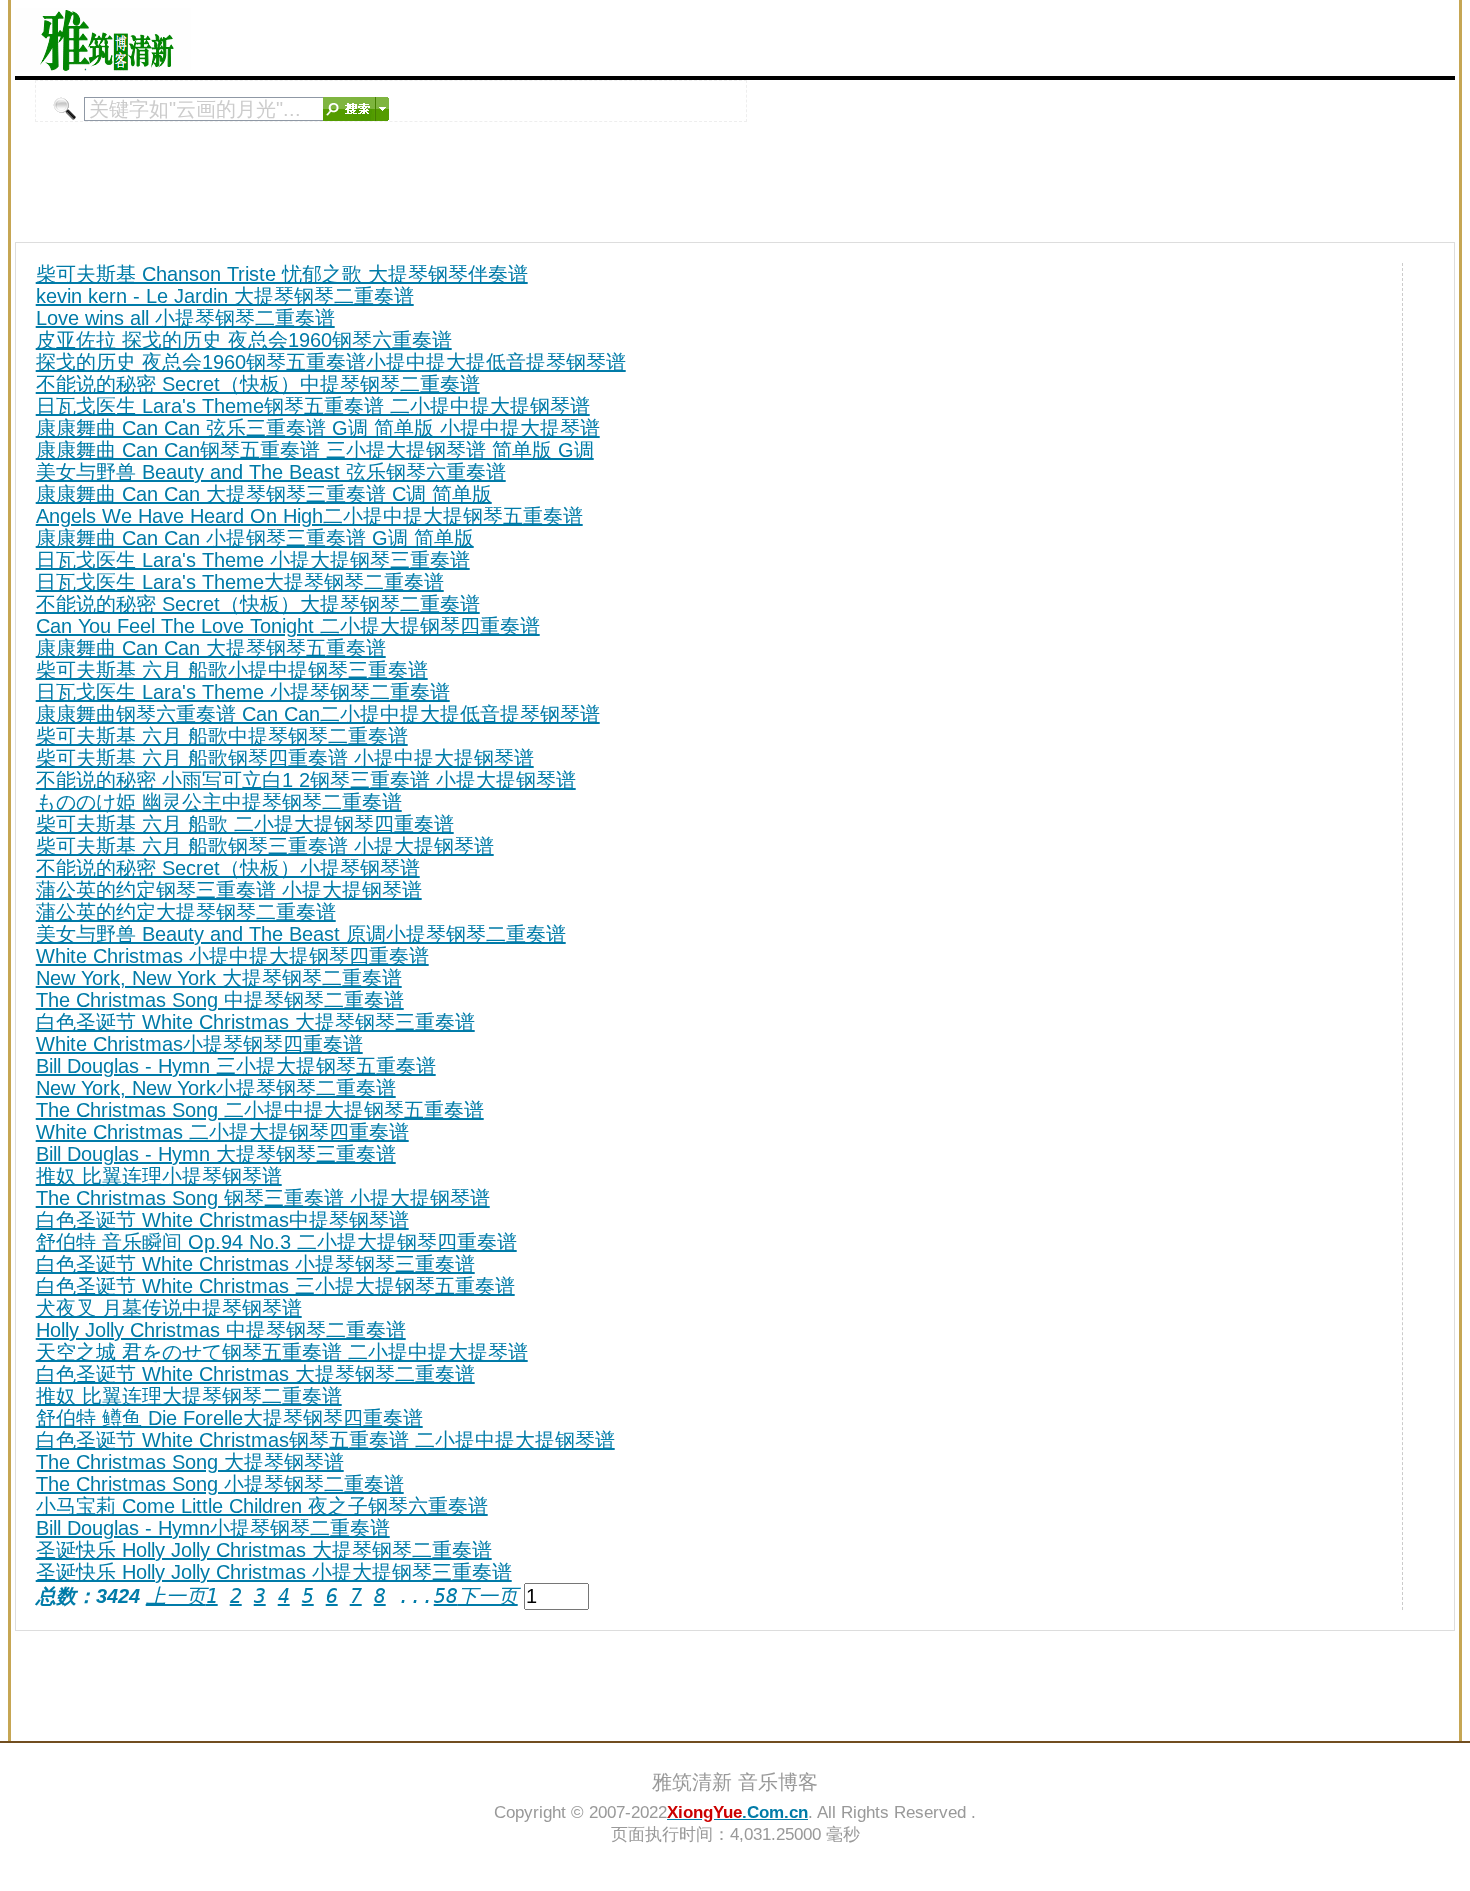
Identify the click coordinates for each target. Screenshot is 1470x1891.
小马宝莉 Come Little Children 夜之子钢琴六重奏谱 (262, 1506)
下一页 (488, 1596)
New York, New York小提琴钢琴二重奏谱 (216, 1088)
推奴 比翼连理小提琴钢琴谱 (159, 1176)
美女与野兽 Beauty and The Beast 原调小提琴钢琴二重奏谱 (301, 934)
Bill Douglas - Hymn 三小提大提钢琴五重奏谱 (236, 1066)
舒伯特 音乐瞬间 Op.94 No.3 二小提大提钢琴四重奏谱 (276, 1242)
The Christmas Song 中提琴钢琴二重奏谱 (220, 1000)
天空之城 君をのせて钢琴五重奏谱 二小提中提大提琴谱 (282, 1352)
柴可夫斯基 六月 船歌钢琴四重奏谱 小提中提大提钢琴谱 (285, 758)
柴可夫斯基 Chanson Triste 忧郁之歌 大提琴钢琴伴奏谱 (282, 274)
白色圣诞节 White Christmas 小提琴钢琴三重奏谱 (255, 1264)
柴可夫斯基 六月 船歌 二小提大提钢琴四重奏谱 (245, 824)
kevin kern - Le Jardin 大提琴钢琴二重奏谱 (225, 296)
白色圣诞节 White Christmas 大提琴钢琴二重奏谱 (255, 1374)
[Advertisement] (1221, 38)
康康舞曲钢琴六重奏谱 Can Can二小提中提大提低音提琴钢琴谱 (318, 714)
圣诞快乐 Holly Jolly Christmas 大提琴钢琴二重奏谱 (264, 1550)
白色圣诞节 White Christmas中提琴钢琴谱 (222, 1220)
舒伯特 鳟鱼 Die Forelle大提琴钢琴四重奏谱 (229, 1418)
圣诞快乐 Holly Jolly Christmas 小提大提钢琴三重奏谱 (274, 1572)
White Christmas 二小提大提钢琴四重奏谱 (222, 1132)
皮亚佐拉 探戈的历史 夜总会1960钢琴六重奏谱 (244, 340)
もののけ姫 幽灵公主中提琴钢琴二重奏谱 (219, 802)
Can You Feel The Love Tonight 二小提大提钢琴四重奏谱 (288, 626)
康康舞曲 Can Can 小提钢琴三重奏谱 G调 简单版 (255, 538)
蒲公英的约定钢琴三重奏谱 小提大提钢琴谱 (229, 890)
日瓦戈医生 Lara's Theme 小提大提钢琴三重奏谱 (253, 560)
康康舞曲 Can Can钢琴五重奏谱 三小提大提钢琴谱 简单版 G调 (315, 450)
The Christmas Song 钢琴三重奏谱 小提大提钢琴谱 (263, 1198)
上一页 (176, 1596)
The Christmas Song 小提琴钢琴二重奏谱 (220, 1484)
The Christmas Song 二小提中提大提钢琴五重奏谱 (260, 1110)
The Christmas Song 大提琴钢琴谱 (190, 1462)
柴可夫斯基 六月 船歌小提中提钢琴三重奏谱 (232, 670)
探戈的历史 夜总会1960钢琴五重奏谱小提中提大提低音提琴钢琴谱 (331, 362)
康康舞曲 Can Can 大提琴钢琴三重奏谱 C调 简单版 (264, 494)
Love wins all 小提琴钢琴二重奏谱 (185, 318)
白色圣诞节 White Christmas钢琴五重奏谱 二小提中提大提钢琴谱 (325, 1440)
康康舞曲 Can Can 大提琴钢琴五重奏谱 (211, 648)
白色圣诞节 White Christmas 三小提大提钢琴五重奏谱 (275, 1286)
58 (446, 1596)
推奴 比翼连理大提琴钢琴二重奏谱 (189, 1396)
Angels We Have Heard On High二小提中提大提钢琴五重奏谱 (309, 516)
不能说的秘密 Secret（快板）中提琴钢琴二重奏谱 (258, 384)
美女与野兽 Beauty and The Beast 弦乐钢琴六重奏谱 (271, 472)
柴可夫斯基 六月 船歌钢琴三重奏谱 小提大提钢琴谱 (265, 846)
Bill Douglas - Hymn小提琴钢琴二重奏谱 (213, 1528)
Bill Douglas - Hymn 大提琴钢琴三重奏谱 (216, 1154)
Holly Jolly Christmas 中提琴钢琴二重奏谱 (221, 1330)
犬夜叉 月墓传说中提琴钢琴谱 (169, 1308)
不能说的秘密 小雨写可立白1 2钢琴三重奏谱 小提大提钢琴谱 (306, 780)
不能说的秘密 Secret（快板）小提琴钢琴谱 (228, 868)
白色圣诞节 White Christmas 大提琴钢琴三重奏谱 (255, 1022)
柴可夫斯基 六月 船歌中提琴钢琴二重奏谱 (222, 736)
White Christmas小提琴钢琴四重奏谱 (199, 1044)
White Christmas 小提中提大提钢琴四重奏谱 (232, 956)
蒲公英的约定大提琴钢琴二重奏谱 (186, 912)
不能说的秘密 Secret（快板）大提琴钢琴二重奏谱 (258, 604)
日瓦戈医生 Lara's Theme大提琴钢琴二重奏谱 (240, 582)
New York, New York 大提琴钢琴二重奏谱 (219, 978)
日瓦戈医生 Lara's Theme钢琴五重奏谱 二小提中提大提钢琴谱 (313, 406)
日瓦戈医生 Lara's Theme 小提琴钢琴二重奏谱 (243, 692)
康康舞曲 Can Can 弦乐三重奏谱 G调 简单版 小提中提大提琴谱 (318, 428)
